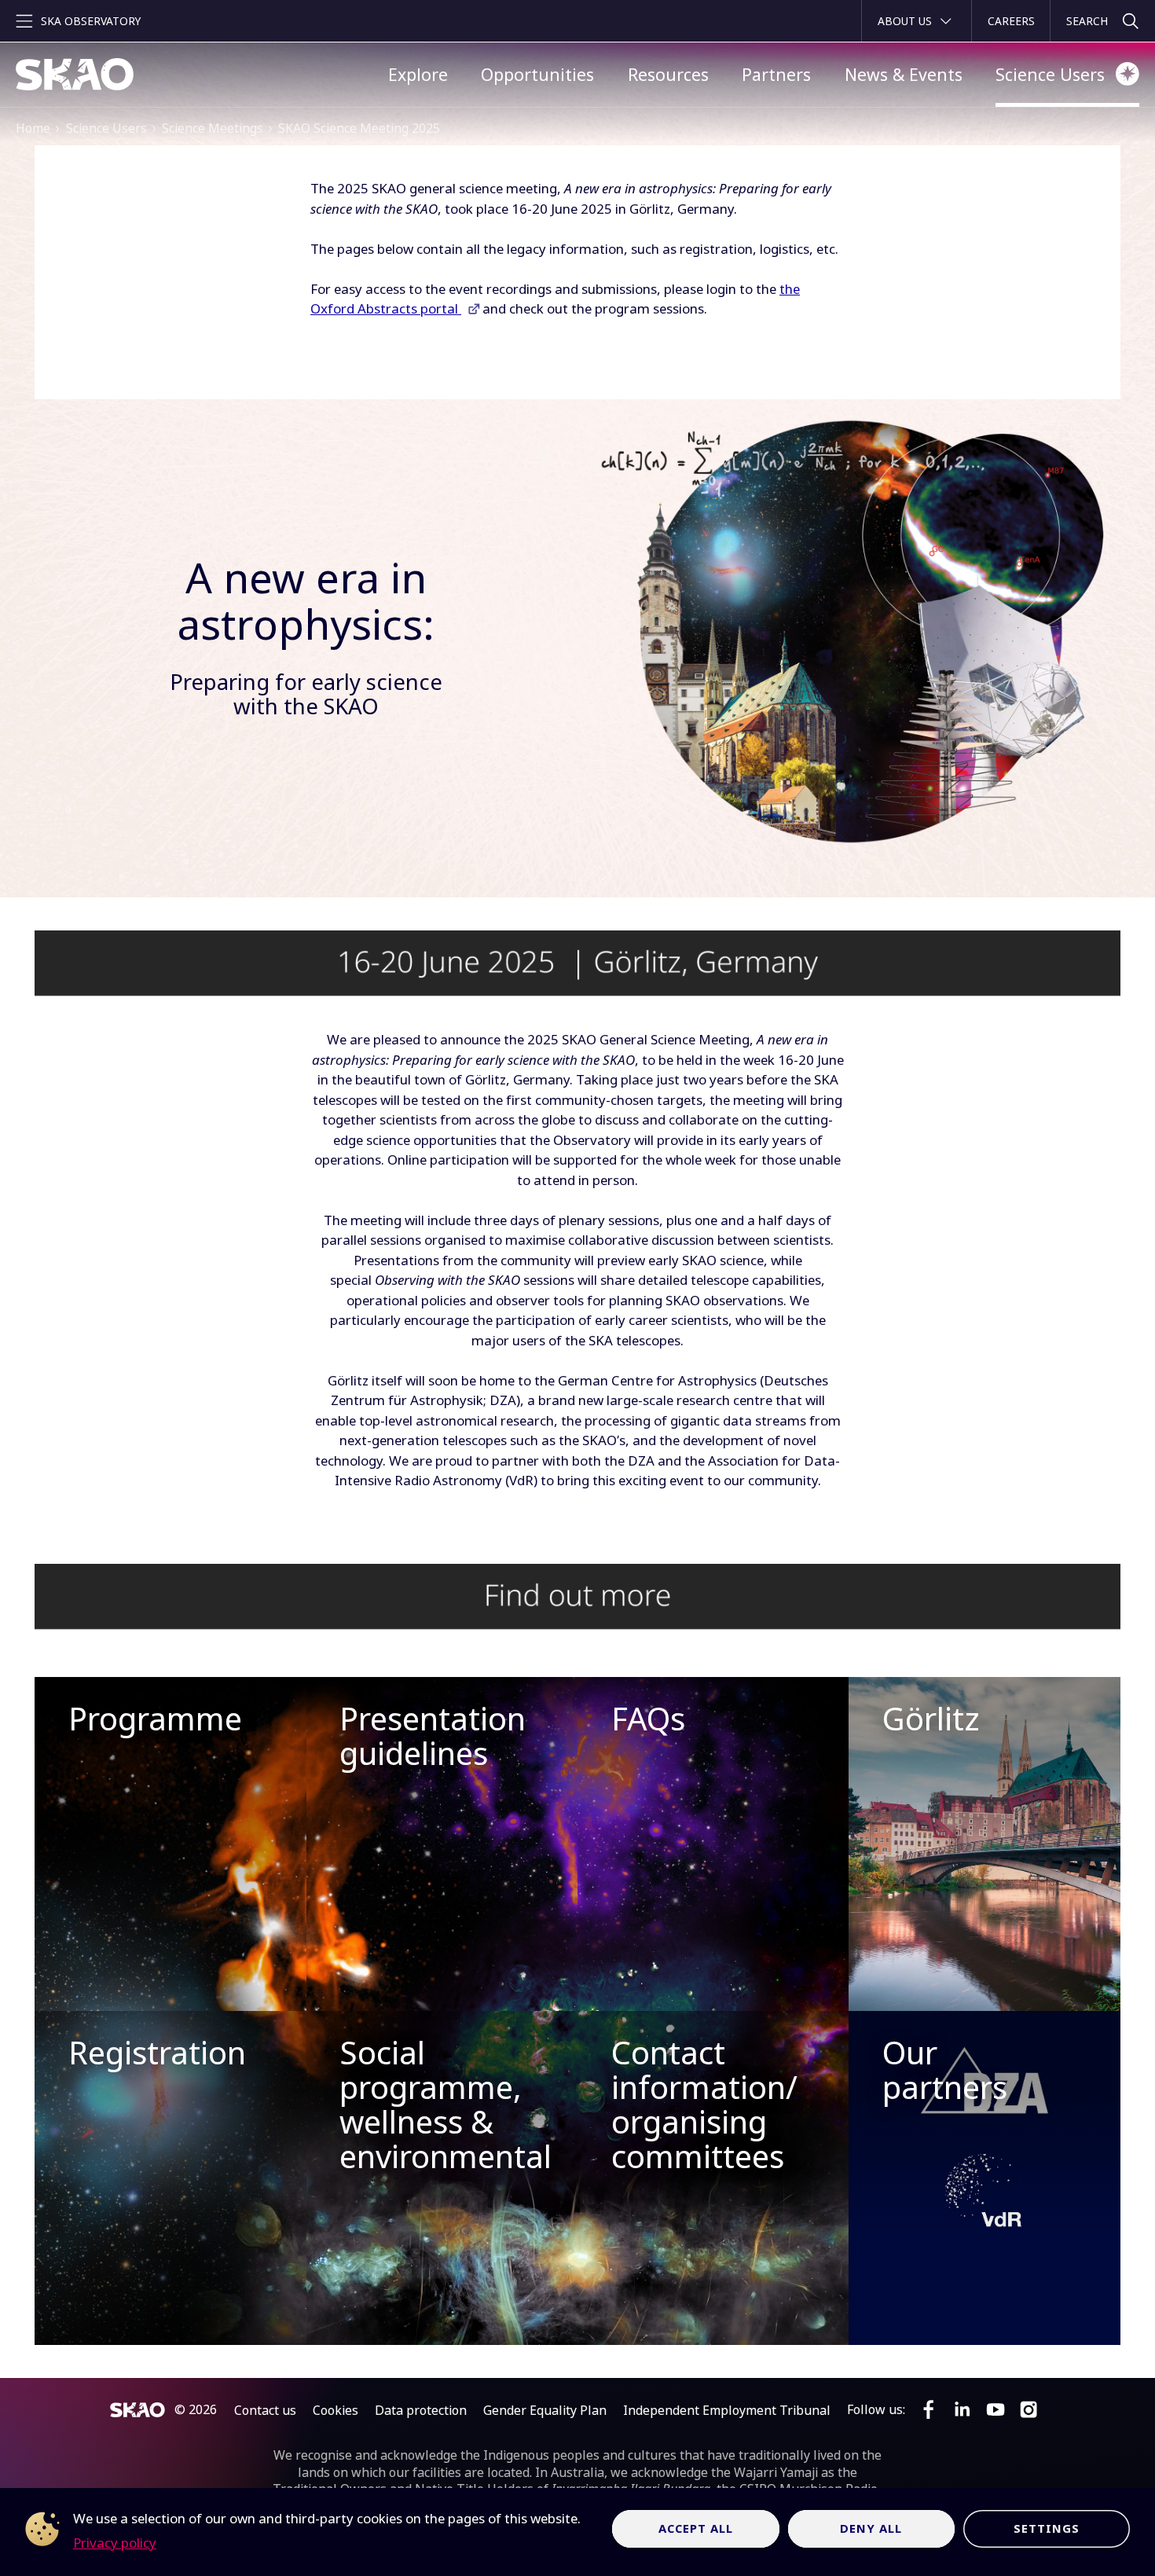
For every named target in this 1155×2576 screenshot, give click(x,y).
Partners (776, 74)
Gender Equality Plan (545, 2410)
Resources (668, 74)
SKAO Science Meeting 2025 (359, 128)
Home (33, 128)
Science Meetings (213, 128)
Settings (1047, 2528)
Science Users (1050, 74)
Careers (1011, 21)
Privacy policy (115, 2543)
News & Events (904, 74)
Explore (418, 74)
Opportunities (537, 74)
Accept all (696, 2528)
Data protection (421, 2410)
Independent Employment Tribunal (727, 2410)
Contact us (265, 2410)
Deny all (871, 2528)
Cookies (335, 2410)
